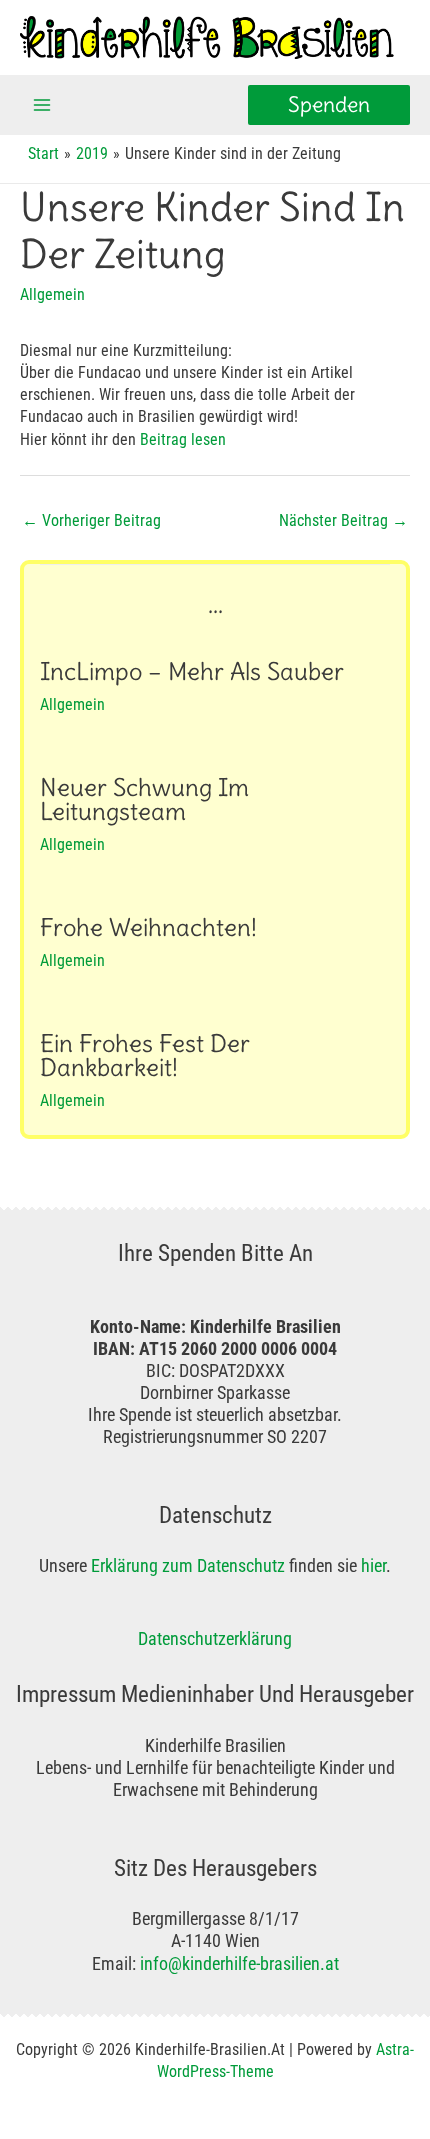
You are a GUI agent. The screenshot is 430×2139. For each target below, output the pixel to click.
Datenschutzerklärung (215, 1638)
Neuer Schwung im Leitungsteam (144, 799)
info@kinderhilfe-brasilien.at (239, 1963)
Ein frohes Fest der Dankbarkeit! (145, 1055)
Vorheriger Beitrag (91, 520)
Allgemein (52, 294)
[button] (329, 105)
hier (373, 1565)
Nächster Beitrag (343, 520)
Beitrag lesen (183, 439)
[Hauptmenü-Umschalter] (42, 105)
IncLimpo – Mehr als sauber (192, 671)
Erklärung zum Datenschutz (188, 1565)
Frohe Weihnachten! (148, 927)
